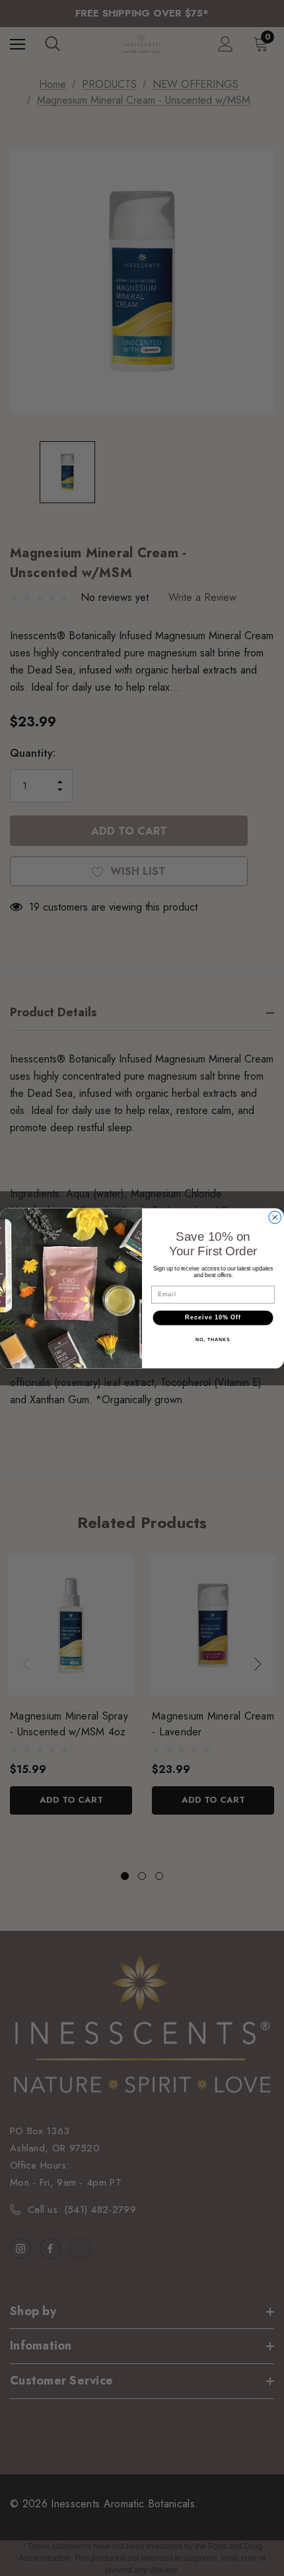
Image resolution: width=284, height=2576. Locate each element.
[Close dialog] (275, 1217)
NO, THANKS (213, 1339)
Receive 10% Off (213, 1317)
